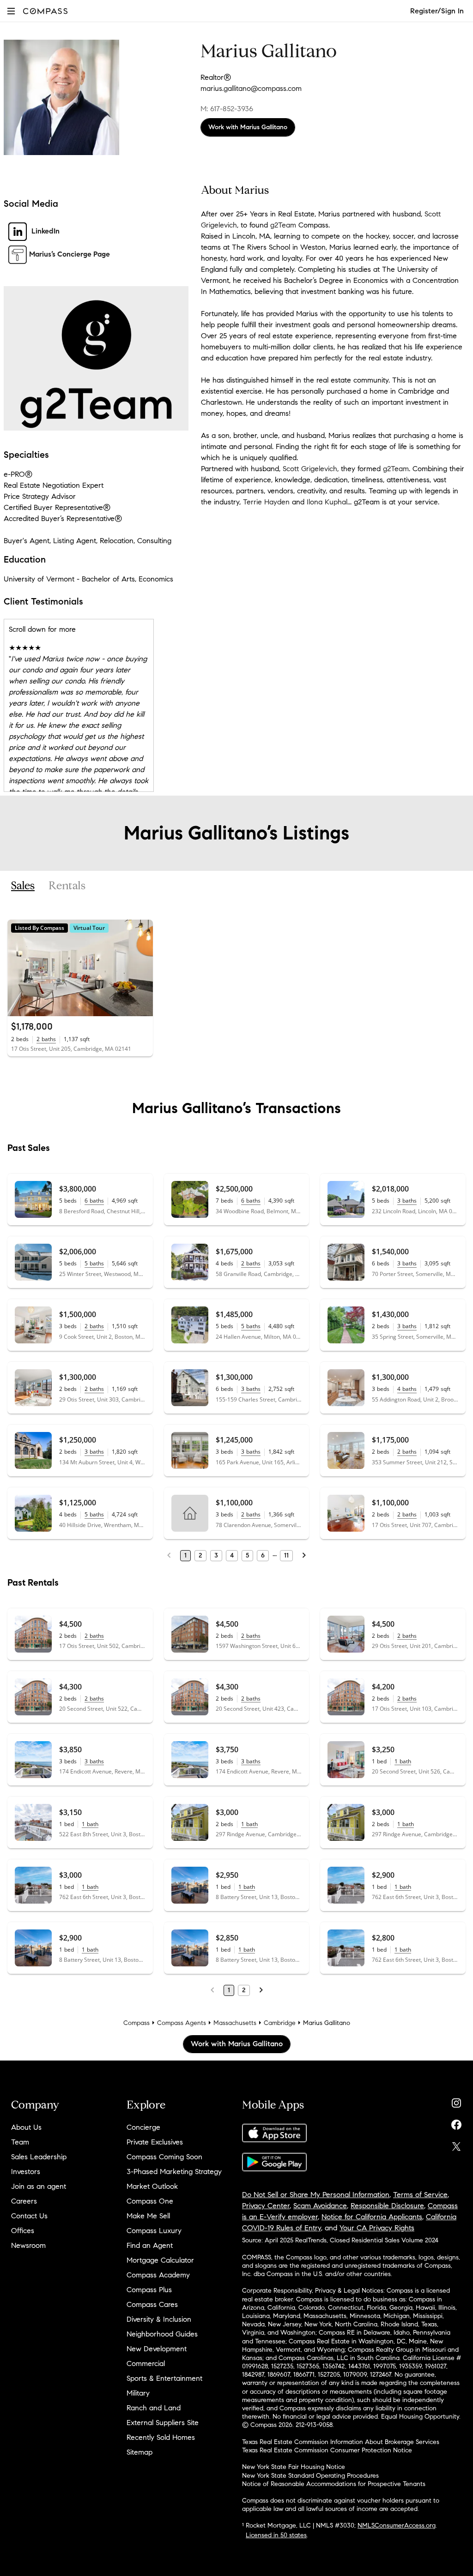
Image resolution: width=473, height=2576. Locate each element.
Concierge (143, 2127)
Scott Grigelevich (310, 469)
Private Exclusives (155, 2142)
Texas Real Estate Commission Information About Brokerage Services (341, 2442)
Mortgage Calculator (160, 2260)
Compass (136, 2023)
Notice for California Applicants (372, 2217)
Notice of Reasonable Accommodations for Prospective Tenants (334, 2484)
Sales (23, 886)
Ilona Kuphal (327, 502)
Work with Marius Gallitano (248, 127)
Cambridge (280, 2023)
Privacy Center (266, 2206)
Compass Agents (182, 2023)
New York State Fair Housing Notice (294, 2467)
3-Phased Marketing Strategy (174, 2172)
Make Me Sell (148, 2216)
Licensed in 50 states (276, 2535)
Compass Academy (158, 2275)
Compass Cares (152, 2304)
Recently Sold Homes (161, 2437)
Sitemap (139, 2452)
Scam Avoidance (320, 2206)
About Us (26, 2127)
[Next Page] (304, 1556)
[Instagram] (456, 2101)
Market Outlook (152, 2186)
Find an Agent (150, 2245)
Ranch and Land (154, 2408)
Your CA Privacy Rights (377, 2228)
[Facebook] (456, 2123)
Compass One (150, 2201)
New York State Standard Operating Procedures (310, 2476)
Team (20, 2142)
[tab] (23, 886)
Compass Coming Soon (164, 2157)
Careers (24, 2201)
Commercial (146, 2363)
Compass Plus (149, 2290)
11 (286, 1555)
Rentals (67, 886)
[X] (456, 2144)
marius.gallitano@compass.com (251, 88)
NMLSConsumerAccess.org (397, 2525)
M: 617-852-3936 (227, 109)
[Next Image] (142, 968)
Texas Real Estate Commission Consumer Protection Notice (327, 2450)
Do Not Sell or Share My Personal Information (316, 2195)
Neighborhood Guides (162, 2334)
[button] (11, 11)
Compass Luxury (154, 2231)
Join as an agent (39, 2186)
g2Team (283, 225)
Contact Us (29, 2216)
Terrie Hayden (266, 502)
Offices (23, 2231)
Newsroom (28, 2245)
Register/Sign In (437, 11)
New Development (157, 2349)
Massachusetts (235, 2023)
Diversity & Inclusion (159, 2319)
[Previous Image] (18, 968)
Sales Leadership (39, 2157)
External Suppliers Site (163, 2423)
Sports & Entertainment (164, 2378)
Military (138, 2393)
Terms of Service (420, 2195)
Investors (26, 2172)
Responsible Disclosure (387, 2206)
